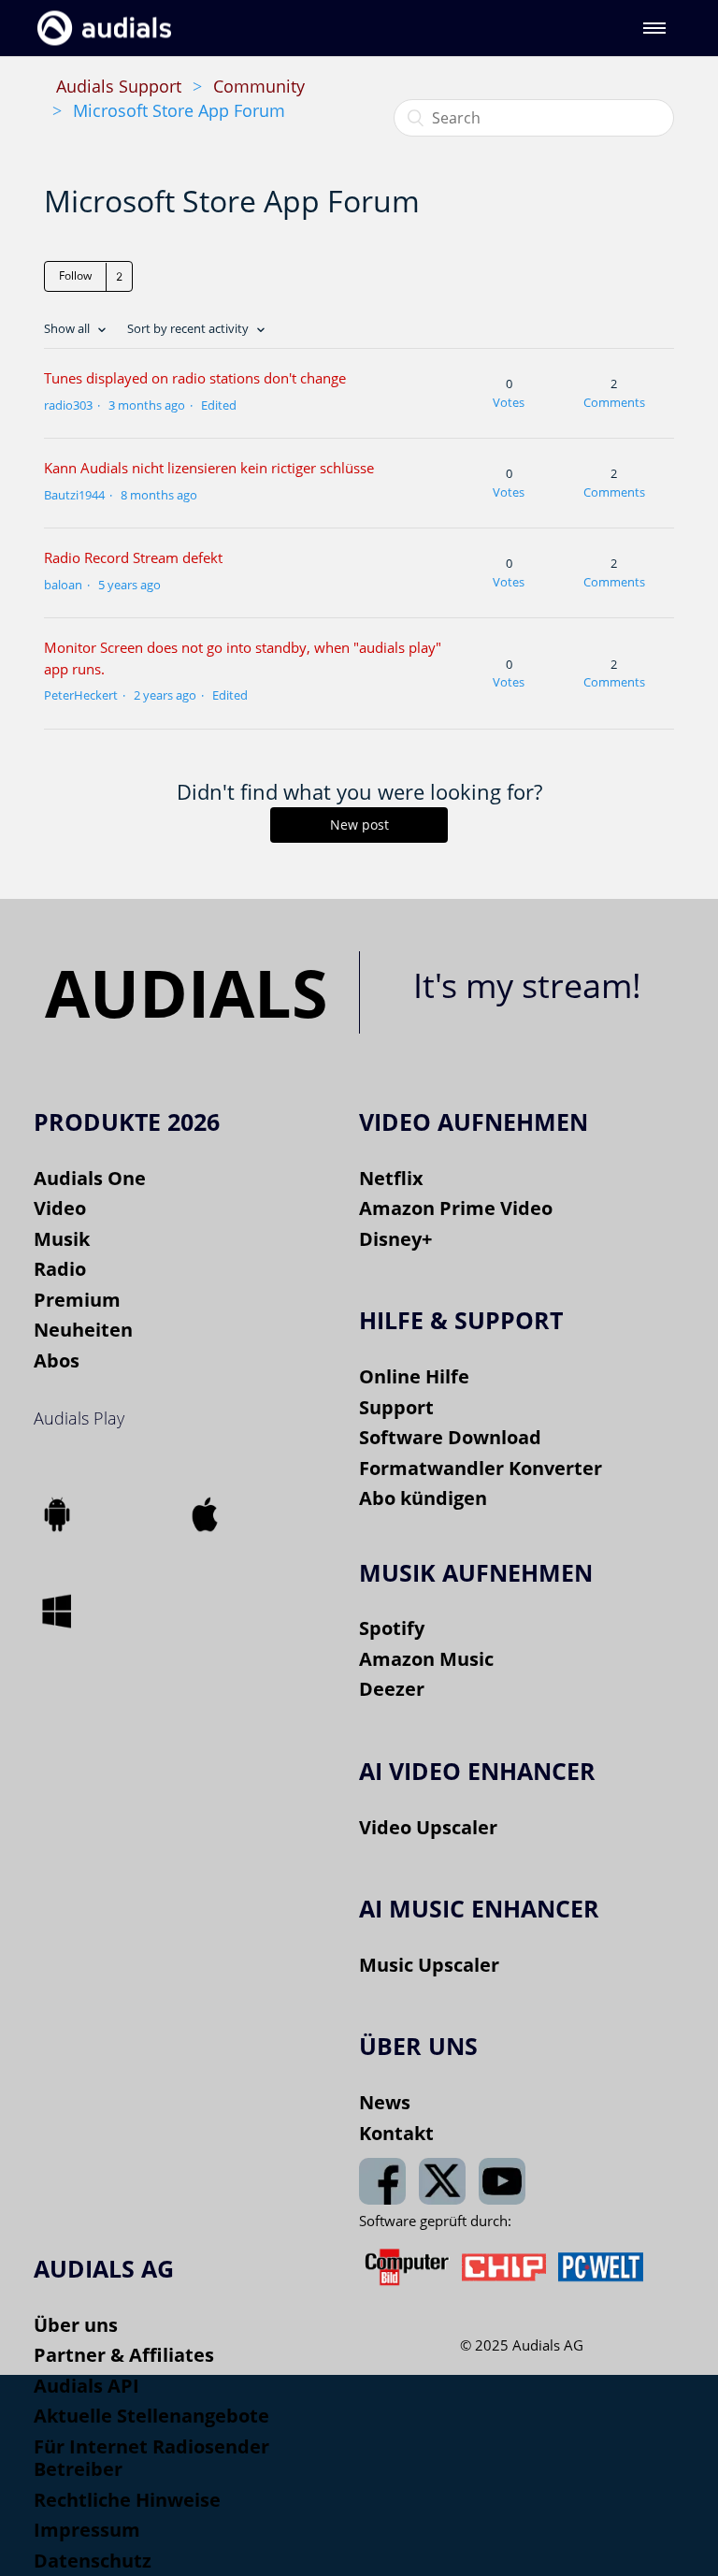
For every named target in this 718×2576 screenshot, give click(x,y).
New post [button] (359, 825)
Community (259, 86)
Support (396, 1407)
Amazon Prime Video (456, 1208)
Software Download (450, 1437)
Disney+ (395, 1239)
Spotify (392, 1628)
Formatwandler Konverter (481, 1468)
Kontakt (396, 2133)
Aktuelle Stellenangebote (151, 2416)
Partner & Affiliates (124, 2355)
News (385, 2102)
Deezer (392, 1689)
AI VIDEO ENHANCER (477, 1771)
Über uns (76, 2325)
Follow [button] (75, 275)
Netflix (391, 1178)
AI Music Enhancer (479, 1908)
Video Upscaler (428, 1827)
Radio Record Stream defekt (133, 557)
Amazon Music (426, 1659)
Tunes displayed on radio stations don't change (195, 378)
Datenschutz (93, 2561)
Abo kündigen (423, 1498)
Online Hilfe (414, 1376)
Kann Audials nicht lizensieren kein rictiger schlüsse (209, 468)
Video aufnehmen (474, 1122)
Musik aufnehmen (476, 1572)
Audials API (86, 2386)
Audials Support (119, 86)
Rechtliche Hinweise (127, 2500)
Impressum (87, 2530)
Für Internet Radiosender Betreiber (151, 2458)
